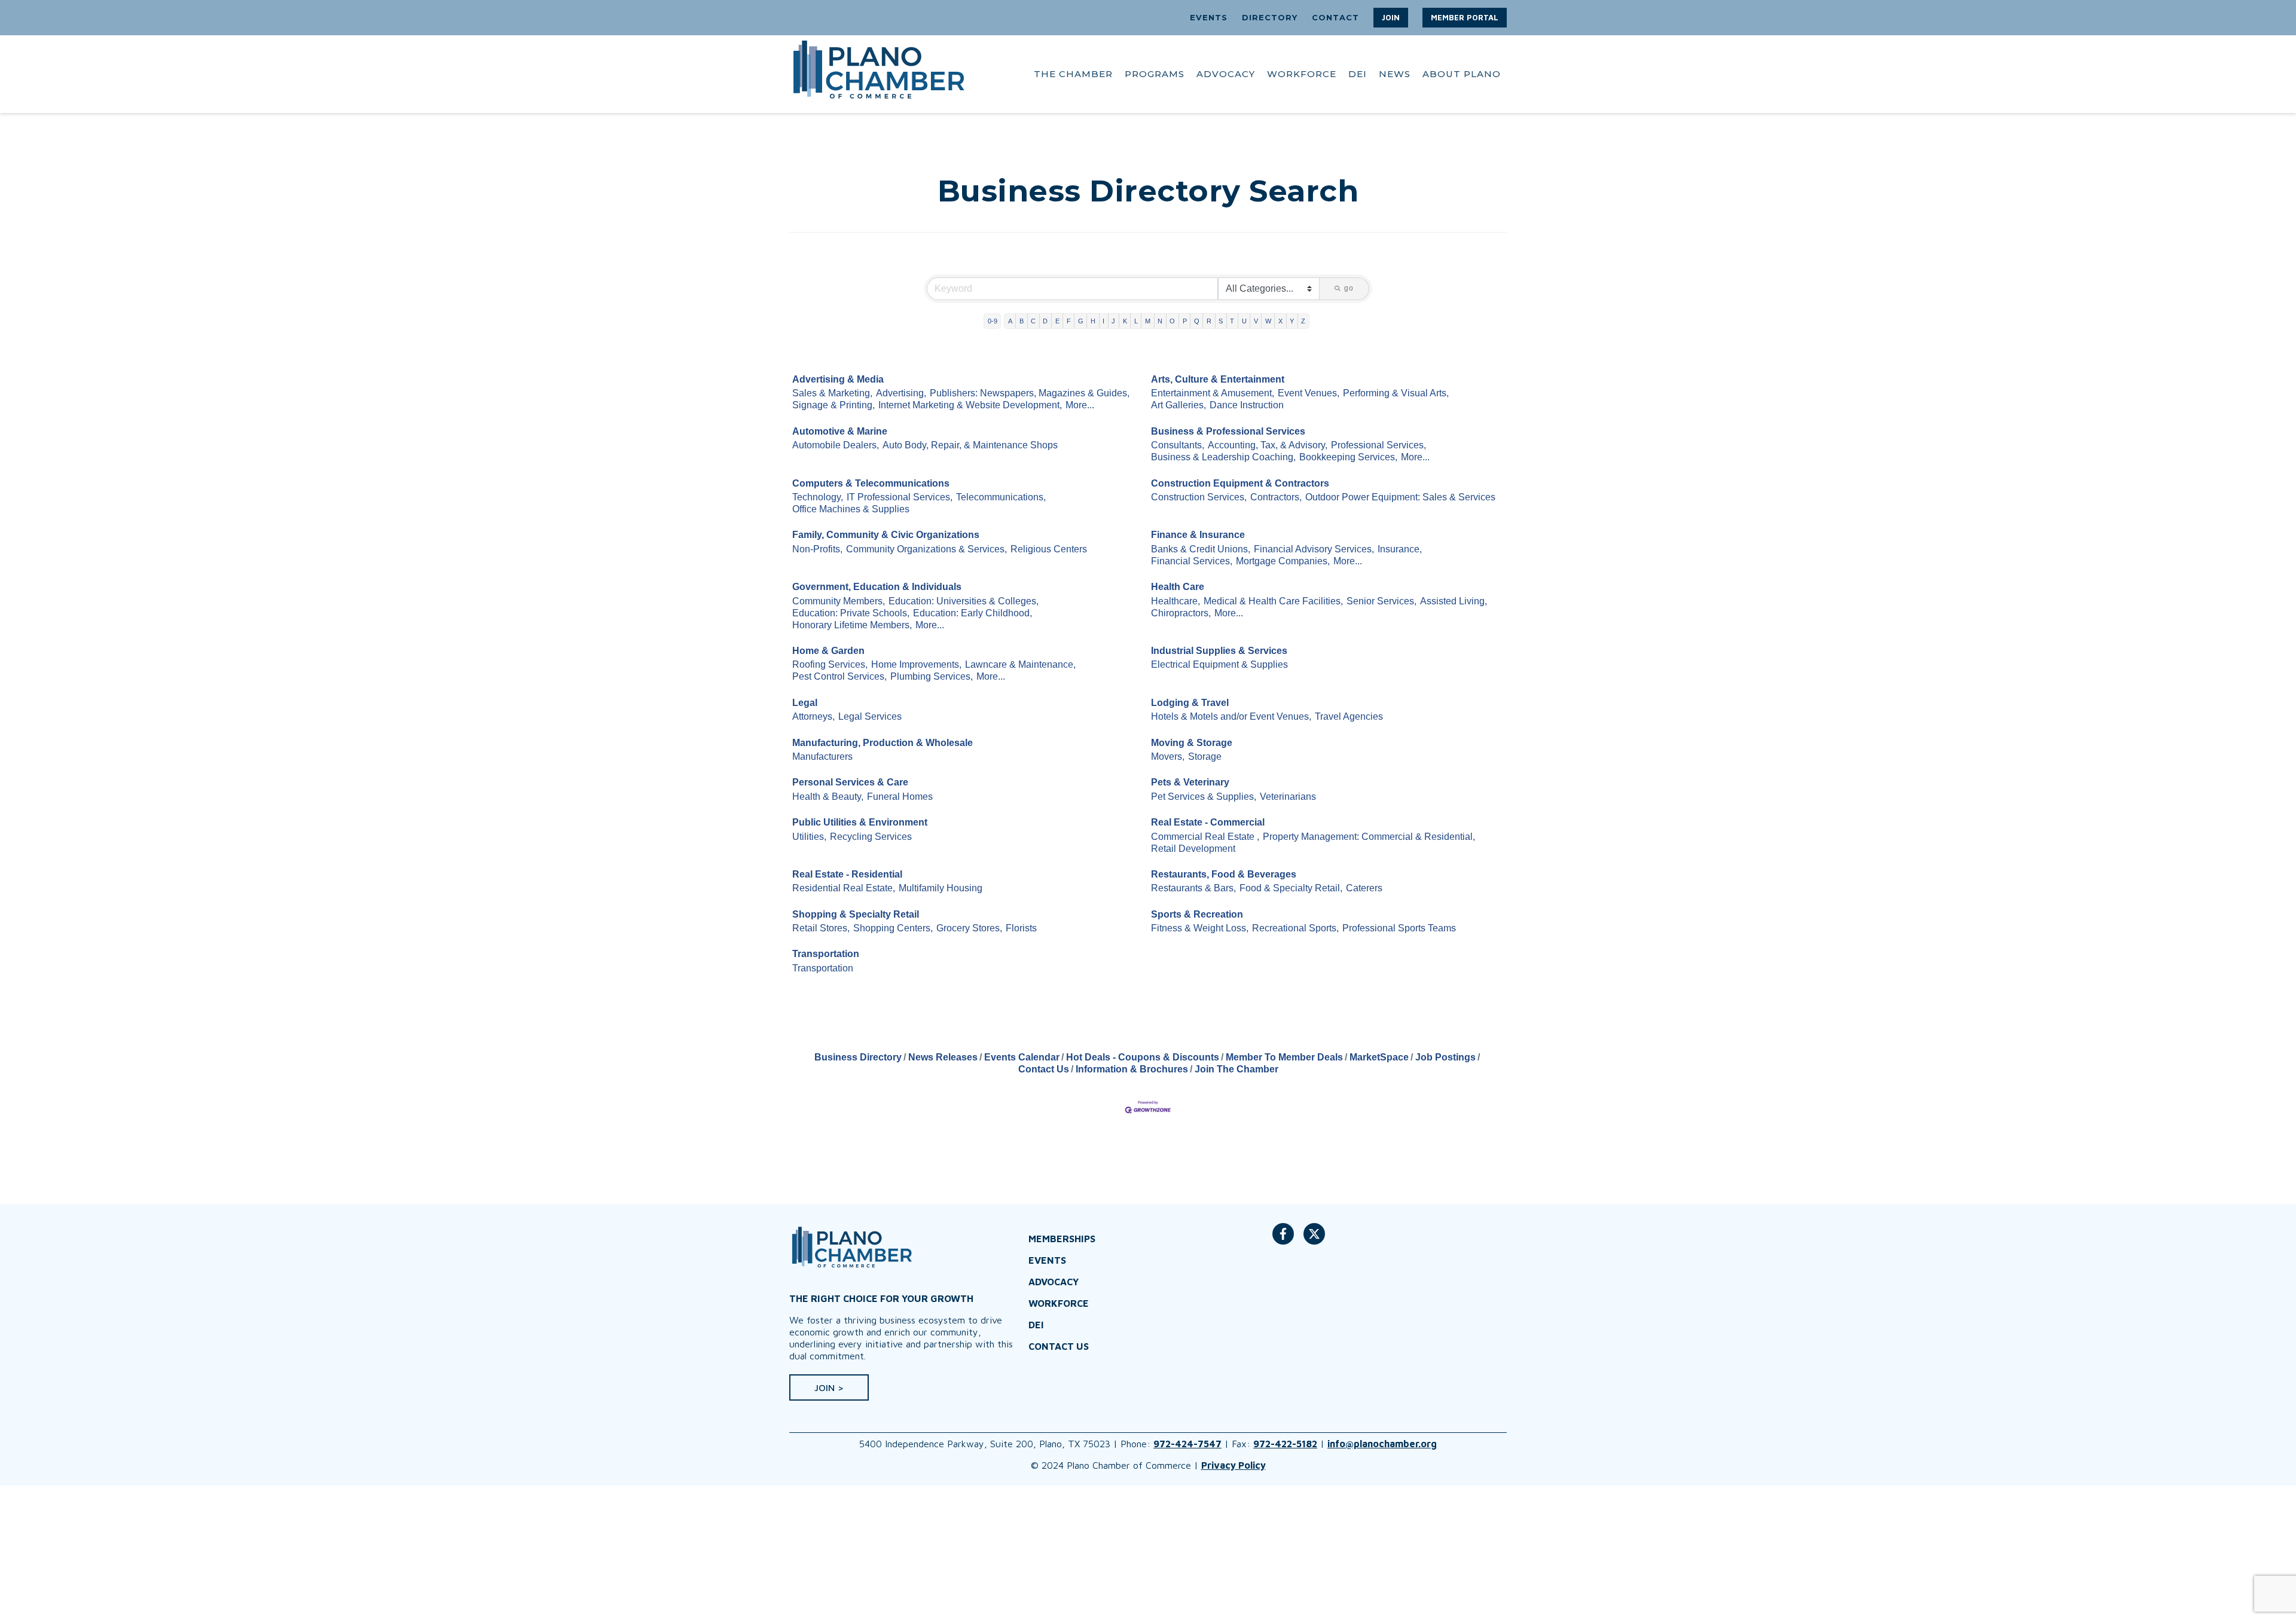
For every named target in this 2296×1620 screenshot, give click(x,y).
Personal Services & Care (850, 782)
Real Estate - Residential (847, 874)
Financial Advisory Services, (1314, 549)
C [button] (1033, 321)
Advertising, (901, 393)
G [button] (1081, 321)
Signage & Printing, (833, 405)
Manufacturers (822, 756)
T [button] (1232, 321)
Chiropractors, (1181, 613)
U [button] (1244, 321)
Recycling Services (871, 837)
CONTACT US (1059, 1346)
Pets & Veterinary (1190, 782)
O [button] (1172, 321)
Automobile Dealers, (836, 445)
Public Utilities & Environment (860, 822)
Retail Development (1193, 849)
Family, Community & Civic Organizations (886, 535)
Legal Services (870, 716)
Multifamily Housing (941, 888)
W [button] (1268, 321)
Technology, (818, 497)
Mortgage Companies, (1283, 561)
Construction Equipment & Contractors (1240, 483)
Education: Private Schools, (851, 613)
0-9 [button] (993, 321)
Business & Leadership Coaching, (1223, 457)
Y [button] (1292, 321)
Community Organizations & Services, (926, 549)
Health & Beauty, (828, 797)
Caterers (1364, 888)
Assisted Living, (1454, 601)
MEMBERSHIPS (1062, 1239)
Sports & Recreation (1197, 914)
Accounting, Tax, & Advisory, (1268, 445)
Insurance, (1400, 549)
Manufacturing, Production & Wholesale (883, 743)
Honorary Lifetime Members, (852, 625)
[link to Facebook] (1283, 1240)
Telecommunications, (1001, 497)
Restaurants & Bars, (1193, 888)
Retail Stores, (821, 928)
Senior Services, (1381, 601)
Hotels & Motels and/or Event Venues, (1231, 716)
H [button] (1093, 321)
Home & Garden (828, 651)
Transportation (826, 954)
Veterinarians (1288, 797)
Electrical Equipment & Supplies (1219, 664)
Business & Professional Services (1228, 431)
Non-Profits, (817, 549)
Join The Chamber (1236, 1069)
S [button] (1221, 321)
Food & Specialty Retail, (1291, 888)
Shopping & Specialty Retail (856, 914)
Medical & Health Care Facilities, (1273, 601)
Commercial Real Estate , (1205, 837)
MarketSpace (1379, 1057)
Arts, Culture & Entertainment (1218, 379)
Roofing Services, (830, 664)
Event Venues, (1309, 393)
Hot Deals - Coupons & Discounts (1143, 1057)
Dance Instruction (1247, 405)
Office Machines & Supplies (851, 509)
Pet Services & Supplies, (1204, 797)
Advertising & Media (838, 379)
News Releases (943, 1057)
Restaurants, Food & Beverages (1224, 874)
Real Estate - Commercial (1208, 822)
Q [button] (1197, 321)
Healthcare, (1176, 601)
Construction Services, (1199, 497)
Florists (1021, 928)
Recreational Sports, (1295, 928)
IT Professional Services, (900, 497)
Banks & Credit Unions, (1201, 549)
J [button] (1113, 321)
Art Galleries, (1178, 405)
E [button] (1057, 321)
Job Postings (1445, 1057)
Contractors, (1276, 497)
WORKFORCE (1302, 74)
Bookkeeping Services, (1348, 457)
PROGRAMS (1155, 74)
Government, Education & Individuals (877, 587)
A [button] (1010, 321)
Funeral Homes (900, 797)
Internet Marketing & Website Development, (970, 405)
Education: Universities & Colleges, (964, 601)
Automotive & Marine (840, 431)
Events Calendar (1022, 1057)
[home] (879, 74)
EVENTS (1209, 17)
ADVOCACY (1226, 74)
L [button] (1136, 321)
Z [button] (1303, 321)
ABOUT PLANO (1462, 74)
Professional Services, (1378, 445)
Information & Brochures (1132, 1069)
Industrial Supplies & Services (1219, 651)
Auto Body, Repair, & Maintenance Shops (970, 445)
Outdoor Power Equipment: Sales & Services (1400, 497)
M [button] (1148, 321)
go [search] (1349, 288)
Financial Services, (1192, 561)
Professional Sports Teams (1399, 928)
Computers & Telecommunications (871, 483)
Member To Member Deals (1284, 1057)
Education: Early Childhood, (973, 613)
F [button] (1069, 321)
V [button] (1256, 321)
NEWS (1395, 74)
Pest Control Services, (839, 676)
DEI (1358, 74)
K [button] (1125, 321)
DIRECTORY (1270, 17)
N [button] (1160, 321)
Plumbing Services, (932, 676)
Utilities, (809, 837)
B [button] (1022, 321)
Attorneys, (813, 716)
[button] (1391, 18)
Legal (805, 703)
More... (1080, 405)
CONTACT (1335, 17)
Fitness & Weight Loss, (1200, 928)
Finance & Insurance (1198, 535)
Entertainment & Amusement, (1213, 393)
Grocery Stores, (969, 928)
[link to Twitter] (1314, 1240)
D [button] (1045, 321)
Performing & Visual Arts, (1396, 393)
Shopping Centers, (893, 928)
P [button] (1185, 321)
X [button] (1280, 321)
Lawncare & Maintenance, (1020, 664)
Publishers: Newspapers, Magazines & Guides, (1030, 393)
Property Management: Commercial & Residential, (1369, 837)
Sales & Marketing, (832, 393)
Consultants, (1178, 445)
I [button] (1103, 321)
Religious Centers (1049, 549)
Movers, (1168, 756)
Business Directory (858, 1057)
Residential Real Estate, (844, 888)
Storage (1205, 756)
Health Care (1178, 587)
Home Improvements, (916, 664)
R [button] (1209, 321)
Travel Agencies (1349, 716)
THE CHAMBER (1073, 74)
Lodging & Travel (1190, 703)
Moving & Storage (1192, 743)
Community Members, (839, 601)
